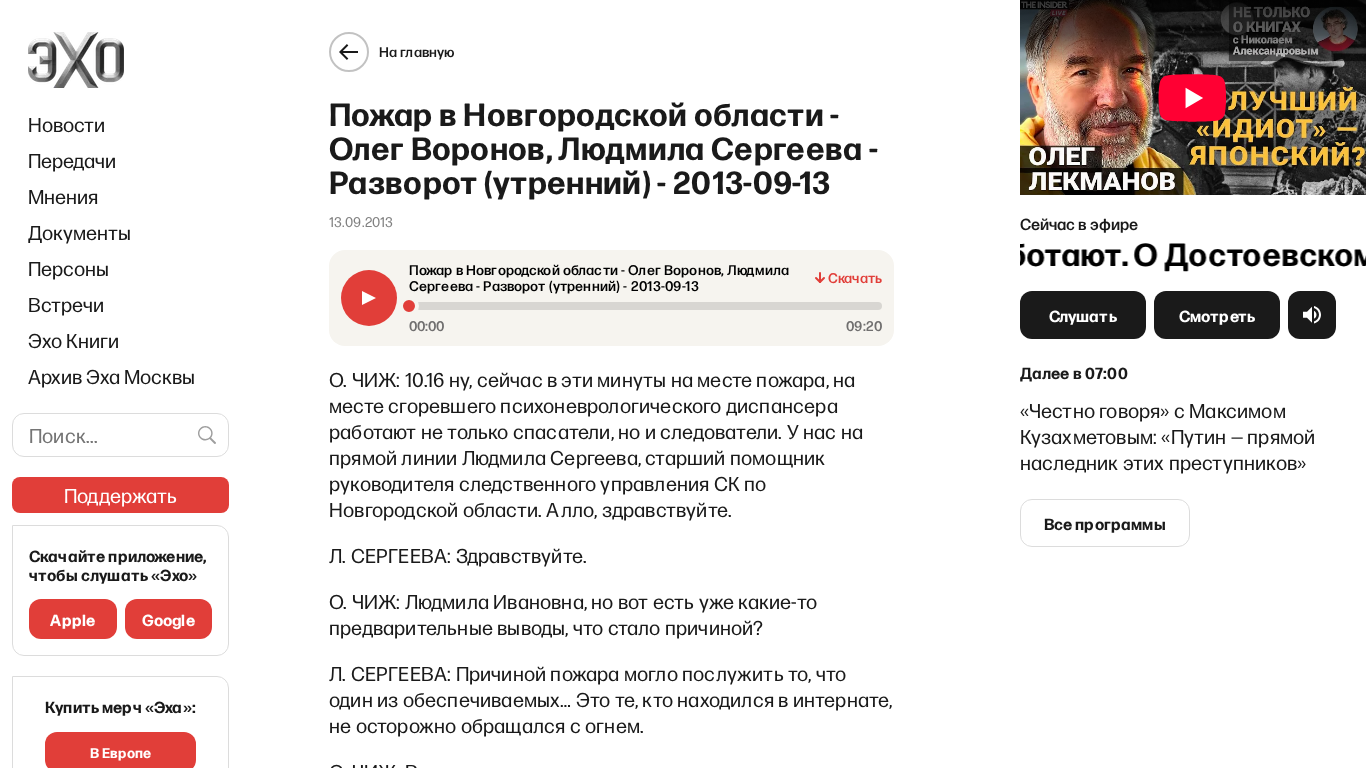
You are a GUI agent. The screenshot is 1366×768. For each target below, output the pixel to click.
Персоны (68, 268)
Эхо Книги (73, 340)
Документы (79, 232)
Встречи (66, 304)
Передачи (72, 160)
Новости (66, 124)
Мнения (63, 196)
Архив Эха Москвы (111, 376)
